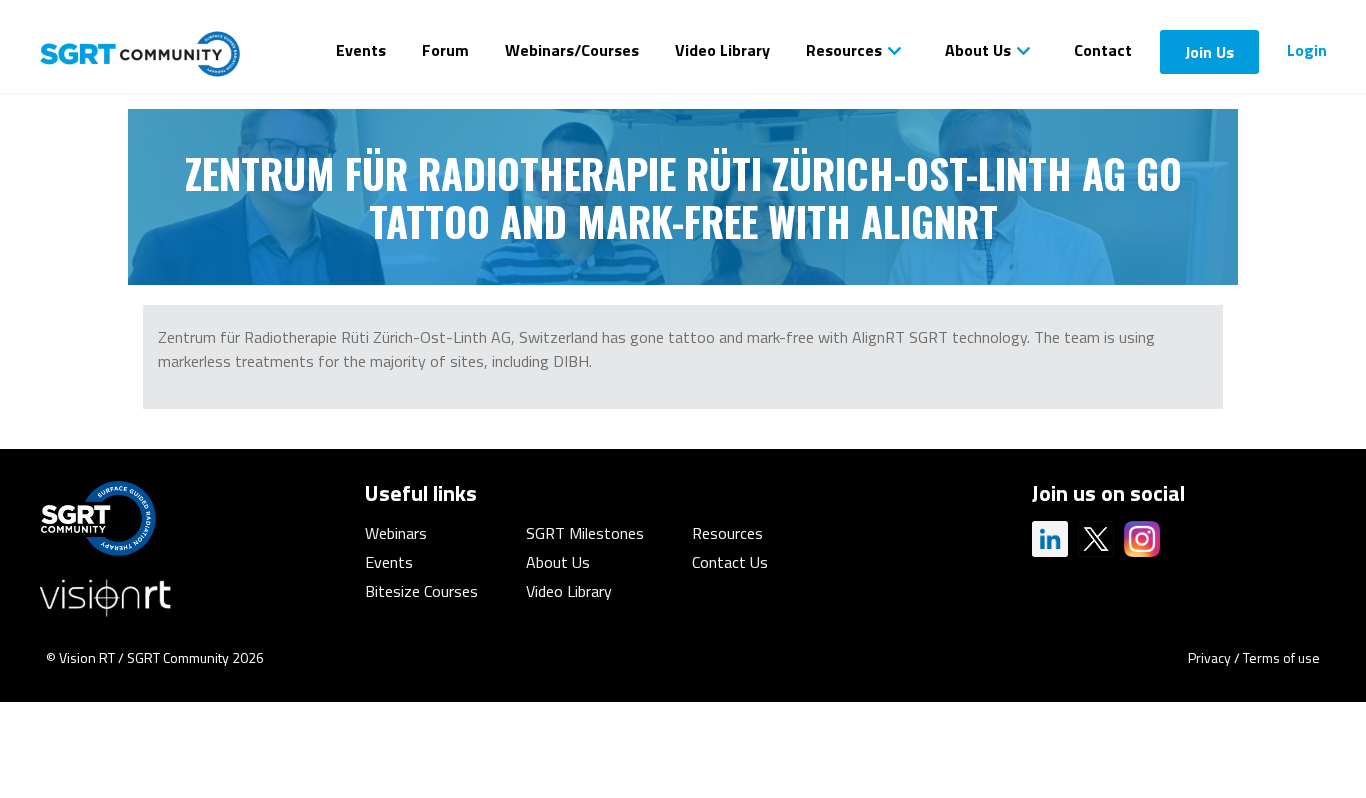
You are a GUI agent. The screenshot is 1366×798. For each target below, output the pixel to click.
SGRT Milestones (585, 533)
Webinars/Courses (572, 50)
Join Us (1209, 52)
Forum (445, 50)
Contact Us (730, 562)
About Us (978, 50)
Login (1307, 50)
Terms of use (1281, 657)
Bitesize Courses (421, 591)
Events (361, 50)
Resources (844, 50)
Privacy (1209, 657)
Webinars (396, 533)
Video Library (722, 50)
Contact (1103, 50)
